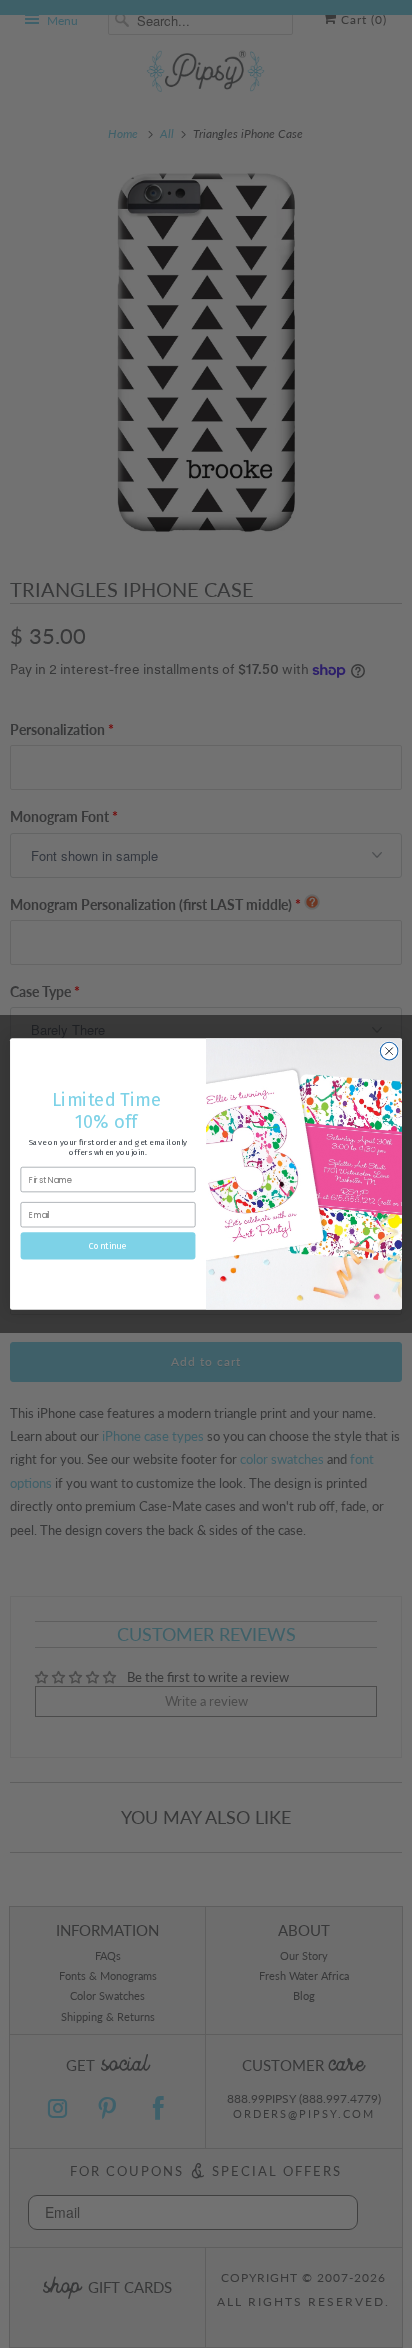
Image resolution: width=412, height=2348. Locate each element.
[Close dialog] (389, 1051)
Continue (108, 1245)
